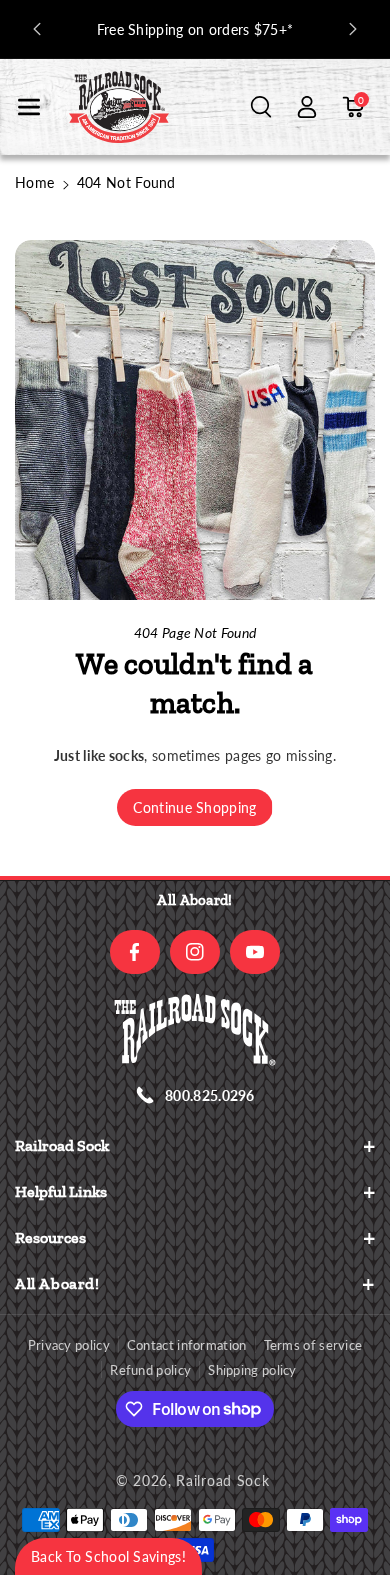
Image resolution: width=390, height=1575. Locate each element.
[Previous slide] (37, 29)
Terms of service (313, 1345)
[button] (29, 107)
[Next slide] (353, 29)
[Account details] (307, 107)
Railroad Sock (222, 1480)
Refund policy (150, 1370)
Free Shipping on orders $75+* (195, 29)
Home (34, 182)
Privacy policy (69, 1345)
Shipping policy (252, 1370)
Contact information (187, 1345)
